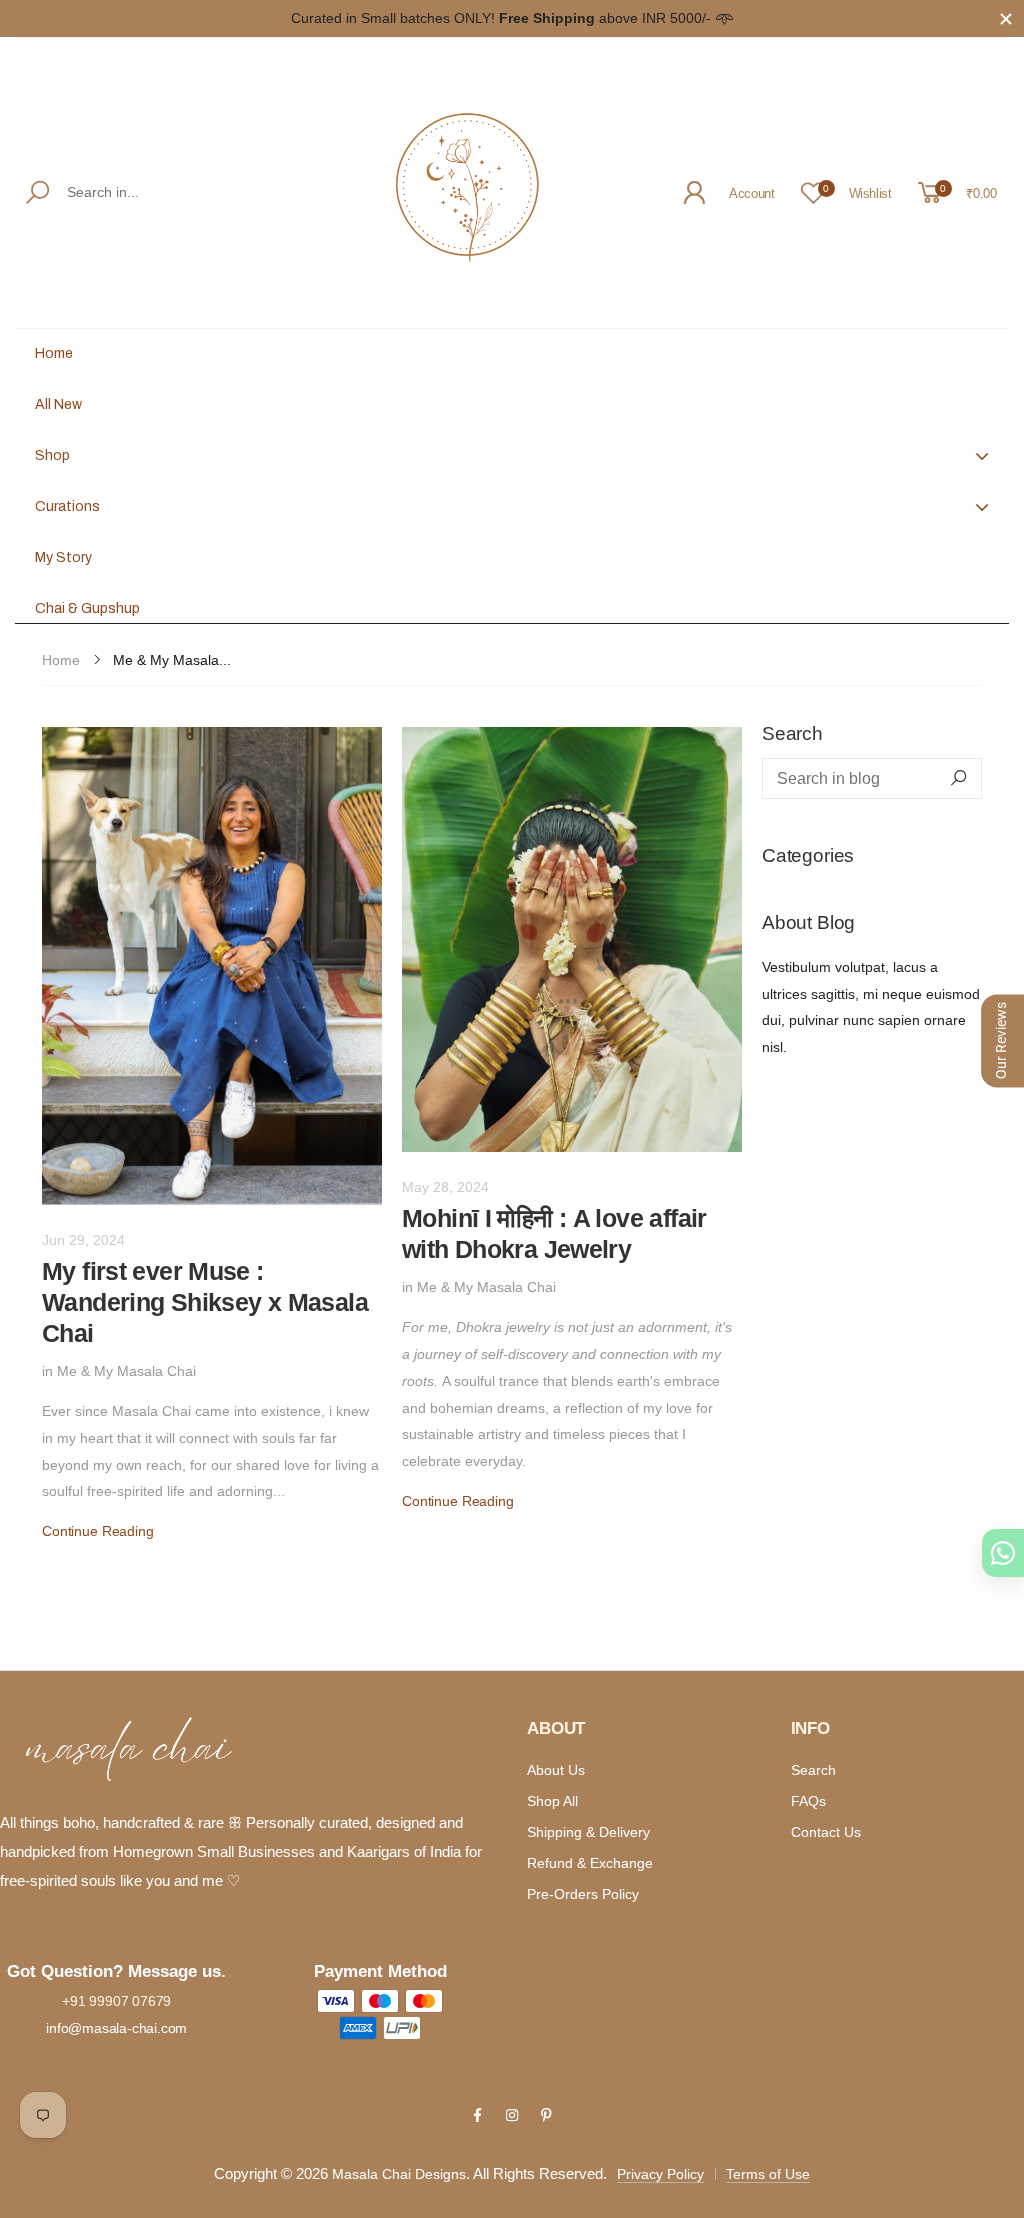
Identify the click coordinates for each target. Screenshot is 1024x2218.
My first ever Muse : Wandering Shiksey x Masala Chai (205, 1302)
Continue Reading (98, 1531)
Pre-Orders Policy (583, 1894)
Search (813, 1770)
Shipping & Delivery (588, 1832)
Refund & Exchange (590, 1863)
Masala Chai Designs (399, 2174)
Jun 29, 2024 (83, 1240)
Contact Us (826, 1832)
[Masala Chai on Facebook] (477, 2115)
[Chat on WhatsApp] (1003, 1553)
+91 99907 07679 (116, 2001)
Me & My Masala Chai (126, 1371)
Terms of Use (768, 2174)
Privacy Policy (660, 2174)
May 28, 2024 (445, 1187)
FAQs (808, 1801)
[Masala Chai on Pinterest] (546, 2115)
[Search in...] (41, 192)
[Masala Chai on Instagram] (512, 2115)
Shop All (552, 1801)
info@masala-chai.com (116, 2028)
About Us (556, 1770)
